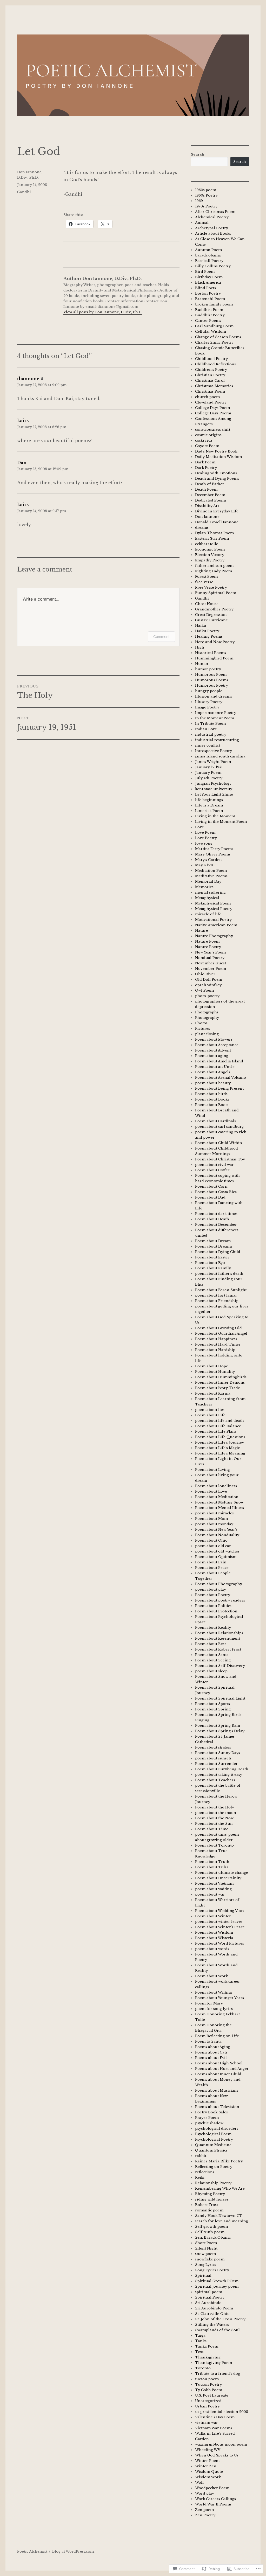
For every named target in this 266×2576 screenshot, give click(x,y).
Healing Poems (209, 636)
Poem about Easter (212, 1257)
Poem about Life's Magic (217, 1448)
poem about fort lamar (216, 1295)
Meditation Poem (211, 871)
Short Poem (206, 2243)
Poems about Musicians (217, 2090)
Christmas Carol (210, 381)
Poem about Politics (213, 1606)
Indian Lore (206, 729)
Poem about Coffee (212, 1170)
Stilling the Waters (212, 2325)
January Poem (208, 773)
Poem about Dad (210, 1197)
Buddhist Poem (209, 310)
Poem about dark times (216, 1214)
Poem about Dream (213, 1241)
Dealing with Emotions (216, 473)
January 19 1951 (209, 767)
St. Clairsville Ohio (212, 2314)
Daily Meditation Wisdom (218, 457)
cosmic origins (208, 435)
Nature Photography (214, 936)
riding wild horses (212, 2199)
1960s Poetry (206, 195)
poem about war (210, 1894)
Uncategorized (208, 2401)
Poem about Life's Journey (220, 1442)
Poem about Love (211, 1491)
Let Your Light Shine (214, 794)
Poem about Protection (216, 1611)
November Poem (211, 969)
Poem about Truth (212, 1862)
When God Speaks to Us (217, 2455)
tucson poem (207, 2379)
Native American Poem (216, 925)
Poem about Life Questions (220, 1437)
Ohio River (205, 974)
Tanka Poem (207, 2346)
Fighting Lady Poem (214, 571)
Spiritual (203, 2276)
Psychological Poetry (214, 2139)
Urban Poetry (207, 2406)
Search (198, 154)
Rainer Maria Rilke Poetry (219, 2161)
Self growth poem (211, 2227)
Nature (202, 931)
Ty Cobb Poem (209, 2390)
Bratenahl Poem (210, 299)
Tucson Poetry (208, 2384)
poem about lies (210, 1410)
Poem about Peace (212, 1568)
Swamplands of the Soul (217, 2330)
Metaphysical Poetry (214, 909)
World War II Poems (213, 2504)
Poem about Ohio (211, 1540)
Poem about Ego (210, 1263)
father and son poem (214, 566)
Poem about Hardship (215, 1350)
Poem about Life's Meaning (220, 1453)
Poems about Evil (211, 2058)
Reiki (200, 2178)
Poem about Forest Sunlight (221, 1290)
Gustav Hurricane (211, 620)
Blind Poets (205, 288)
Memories (204, 887)
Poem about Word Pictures (220, 1943)
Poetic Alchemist (32, 2551)
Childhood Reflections (215, 364)
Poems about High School (219, 2063)
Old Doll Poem (209, 980)
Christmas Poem (210, 391)
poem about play (211, 1589)
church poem (207, 397)
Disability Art (207, 506)
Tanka (201, 2341)
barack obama (208, 255)
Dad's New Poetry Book (216, 451)
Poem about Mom (211, 1519)
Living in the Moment (215, 816)
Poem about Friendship (217, 1301)
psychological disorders (217, 2129)
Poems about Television (217, 2107)
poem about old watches (217, 1551)
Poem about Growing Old (218, 1328)
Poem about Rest (210, 1644)
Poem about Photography (219, 1584)
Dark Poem (205, 462)
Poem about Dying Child (218, 1252)
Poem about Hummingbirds (221, 1377)
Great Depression (211, 615)
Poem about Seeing (213, 1660)
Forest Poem (206, 577)
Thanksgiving (208, 2357)
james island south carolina (220, 756)
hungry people (209, 691)
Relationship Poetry (213, 2183)
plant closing (207, 1034)
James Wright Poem (213, 762)
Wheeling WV (208, 2450)
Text (199, 2352)
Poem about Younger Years (220, 1998)
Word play (205, 2493)
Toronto (203, 2368)
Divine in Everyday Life (217, 511)
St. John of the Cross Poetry (220, 2319)
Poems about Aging (213, 2047)
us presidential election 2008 (222, 2412)
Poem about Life (210, 1415)
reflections (205, 2172)
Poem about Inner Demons (220, 1383)
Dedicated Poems (211, 500)
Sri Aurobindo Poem (214, 2308)
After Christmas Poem (215, 212)
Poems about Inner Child (218, 2074)
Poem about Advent (213, 1050)
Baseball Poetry (209, 261)
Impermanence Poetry (216, 713)
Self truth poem (210, 2232)
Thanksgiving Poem (214, 2363)
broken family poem (214, 304)
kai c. (23, 421)
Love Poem (205, 833)
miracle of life (208, 914)
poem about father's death (219, 1274)
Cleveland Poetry (211, 402)
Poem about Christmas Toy (220, 1159)
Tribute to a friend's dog (218, 2374)
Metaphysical (207, 898)
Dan (22, 463)
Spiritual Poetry (210, 2297)
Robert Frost (207, 2205)
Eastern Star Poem (212, 538)
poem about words (212, 1949)
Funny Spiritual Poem (216, 593)
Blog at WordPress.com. (73, 2551)
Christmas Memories (214, 386)
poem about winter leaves (219, 1922)
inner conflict (208, 745)
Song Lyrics (206, 2265)
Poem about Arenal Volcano (221, 1078)
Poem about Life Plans (216, 1432)
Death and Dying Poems (217, 479)
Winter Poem (207, 2461)
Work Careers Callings (215, 2499)
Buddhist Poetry (210, 315)
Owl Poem (204, 990)
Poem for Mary (209, 2003)
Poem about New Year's (216, 1530)
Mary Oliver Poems (213, 854)
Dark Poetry (206, 468)
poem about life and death (220, 1421)
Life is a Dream (209, 805)
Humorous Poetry (212, 685)
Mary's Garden (208, 860)
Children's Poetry (211, 370)
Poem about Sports (212, 1704)
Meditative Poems (211, 876)
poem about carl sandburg (219, 1127)
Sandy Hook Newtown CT (219, 2216)
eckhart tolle (207, 544)
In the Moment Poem (215, 718)
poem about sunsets (213, 1758)
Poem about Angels (213, 1072)
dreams (202, 528)
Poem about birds (211, 1094)
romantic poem (209, 2210)
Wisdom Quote (209, 2472)
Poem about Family (213, 1268)
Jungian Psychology (213, 784)
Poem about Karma (213, 1393)
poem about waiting (213, 1889)
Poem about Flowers (214, 1039)
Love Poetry (206, 838)
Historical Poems (211, 653)
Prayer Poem (207, 2118)
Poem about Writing (214, 1992)
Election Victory (210, 555)
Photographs (207, 1012)
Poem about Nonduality (217, 1535)
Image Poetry (207, 707)
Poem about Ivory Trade (218, 1388)
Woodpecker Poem (212, 2488)
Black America (208, 283)
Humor (202, 664)
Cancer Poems (208, 321)
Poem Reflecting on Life (217, 2036)
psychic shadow (209, 2123)
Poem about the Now (214, 1818)
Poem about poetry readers (220, 1600)
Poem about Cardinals (215, 1121)
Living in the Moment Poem (221, 822)
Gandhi (24, 192)
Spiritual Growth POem (217, 2281)
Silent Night (206, 2248)
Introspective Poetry (214, 751)
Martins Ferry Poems (214, 849)
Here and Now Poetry (215, 642)
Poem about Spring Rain (218, 1726)
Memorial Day (208, 882)
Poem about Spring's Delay (220, 1731)
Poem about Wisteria (214, 1938)
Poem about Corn (211, 1186)
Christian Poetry (210, 375)
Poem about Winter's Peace (220, 1927)
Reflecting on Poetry (214, 2167)
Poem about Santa (212, 1655)
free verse (204, 582)
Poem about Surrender (216, 1764)
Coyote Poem (207, 446)
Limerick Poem (209, 811)
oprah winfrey (208, 985)
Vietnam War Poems (214, 2428)
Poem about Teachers (215, 1780)
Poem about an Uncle (215, 1067)
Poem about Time (212, 1829)
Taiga (200, 2335)
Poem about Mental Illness (220, 1508)
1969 (199, 201)
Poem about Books (212, 1099)
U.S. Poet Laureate (212, 2395)
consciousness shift (213, 430)
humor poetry (208, 669)
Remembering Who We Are (220, 2188)
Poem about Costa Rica (216, 1192)
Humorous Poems (212, 680)
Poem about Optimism (216, 1557)
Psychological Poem (213, 2134)
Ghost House (207, 604)
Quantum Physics (211, 2150)
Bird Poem (205, 272)
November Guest (211, 963)
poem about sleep (211, 1671)
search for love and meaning (222, 2221)
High (200, 647)
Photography (207, 1018)
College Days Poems (213, 413)
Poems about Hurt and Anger (222, 2069)
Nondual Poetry (210, 958)
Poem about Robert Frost (218, 1649)
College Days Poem (212, 408)
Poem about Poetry (213, 1595)
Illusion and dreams (214, 696)
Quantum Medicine (213, 2145)
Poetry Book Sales (211, 2112)
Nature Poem (207, 941)
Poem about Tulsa (212, 1867)
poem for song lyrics (214, 2009)
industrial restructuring (217, 740)
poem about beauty (213, 1083)
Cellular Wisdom (211, 332)
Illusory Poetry (209, 702)
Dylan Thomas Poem (214, 533)
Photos (201, 1023)
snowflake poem (210, 2259)
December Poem (210, 495)
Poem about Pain (211, 1562)
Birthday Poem (209, 277)
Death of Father (210, 484)
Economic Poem (210, 549)
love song (204, 843)
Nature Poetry (208, 947)
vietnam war (207, 2423)
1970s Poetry (206, 206)
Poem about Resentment (218, 1638)
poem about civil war (214, 1165)
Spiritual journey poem (217, 2286)
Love (199, 827)
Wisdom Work (208, 2477)
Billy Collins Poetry (213, 266)
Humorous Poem (211, 675)
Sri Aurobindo (208, 2303)
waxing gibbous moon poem (221, 2444)
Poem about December (216, 1225)
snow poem (205, 2254)
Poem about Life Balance (218, 1426)
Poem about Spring (213, 1709)
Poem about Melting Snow (219, 1502)
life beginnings (209, 800)
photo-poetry (207, 996)
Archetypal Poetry (212, 228)
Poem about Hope (212, 1366)
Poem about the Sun (214, 1824)
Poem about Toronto (214, 1845)
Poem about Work (211, 1976)
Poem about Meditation (217, 1497)
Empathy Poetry (210, 560)
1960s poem (206, 190)
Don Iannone (207, 517)
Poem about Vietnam (214, 1884)
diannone (28, 379)
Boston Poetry (208, 293)
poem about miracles (214, 1513)
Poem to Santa (208, 2041)
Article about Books (213, 234)
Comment (161, 636)
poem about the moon (216, 1813)
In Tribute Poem (210, 724)
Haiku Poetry (207, 631)
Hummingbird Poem (214, 658)
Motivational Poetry (213, 920)
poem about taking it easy (219, 1775)
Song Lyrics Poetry (212, 2270)
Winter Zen (206, 2466)
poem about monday (214, 1524)
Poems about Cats (211, 2052)
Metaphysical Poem (213, 903)
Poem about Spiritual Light (220, 1698)
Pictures (202, 1029)
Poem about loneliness (216, 1486)
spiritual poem (209, 2292)
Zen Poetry (205, 2515)
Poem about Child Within (219, 1143)
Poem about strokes (213, 1747)
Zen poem (204, 2510)
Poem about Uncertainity (218, 1878)
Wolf (199, 2483)
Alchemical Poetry (212, 217)
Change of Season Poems (218, 337)
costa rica (204, 440)
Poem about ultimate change (222, 1873)
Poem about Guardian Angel (221, 1334)
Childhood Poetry (211, 359)
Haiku (201, 626)
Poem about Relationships (219, 1633)
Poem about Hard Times (218, 1344)
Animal (202, 223)
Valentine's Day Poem (215, 2417)
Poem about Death (212, 1219)
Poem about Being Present (219, 1088)
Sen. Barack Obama (213, 2237)
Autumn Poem (208, 250)
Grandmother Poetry (214, 609)
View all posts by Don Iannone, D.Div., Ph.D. (103, 312)
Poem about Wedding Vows (220, 1911)
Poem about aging (212, 1056)
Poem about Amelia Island (219, 1061)
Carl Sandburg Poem (214, 326)
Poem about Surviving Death (222, 1769)
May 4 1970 (205, 865)
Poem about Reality (213, 1628)
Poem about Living (212, 1470)
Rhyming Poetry (210, 2194)
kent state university (214, 789)
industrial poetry (211, 734)
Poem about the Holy (215, 1807)
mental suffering (210, 892)
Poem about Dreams (214, 1246)
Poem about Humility (215, 1372)
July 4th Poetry (209, 778)
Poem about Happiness (216, 1339)
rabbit (201, 2156)
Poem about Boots (212, 1105)
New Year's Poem (210, 952)
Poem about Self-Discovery (220, 1666)
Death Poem (206, 489)
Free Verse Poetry (211, 587)
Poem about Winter (213, 1916)
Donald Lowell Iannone (217, 522)
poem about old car (213, 1546)
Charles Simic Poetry (214, 342)
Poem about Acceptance (217, 1045)
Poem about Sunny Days (218, 1753)
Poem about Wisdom (214, 1933)
